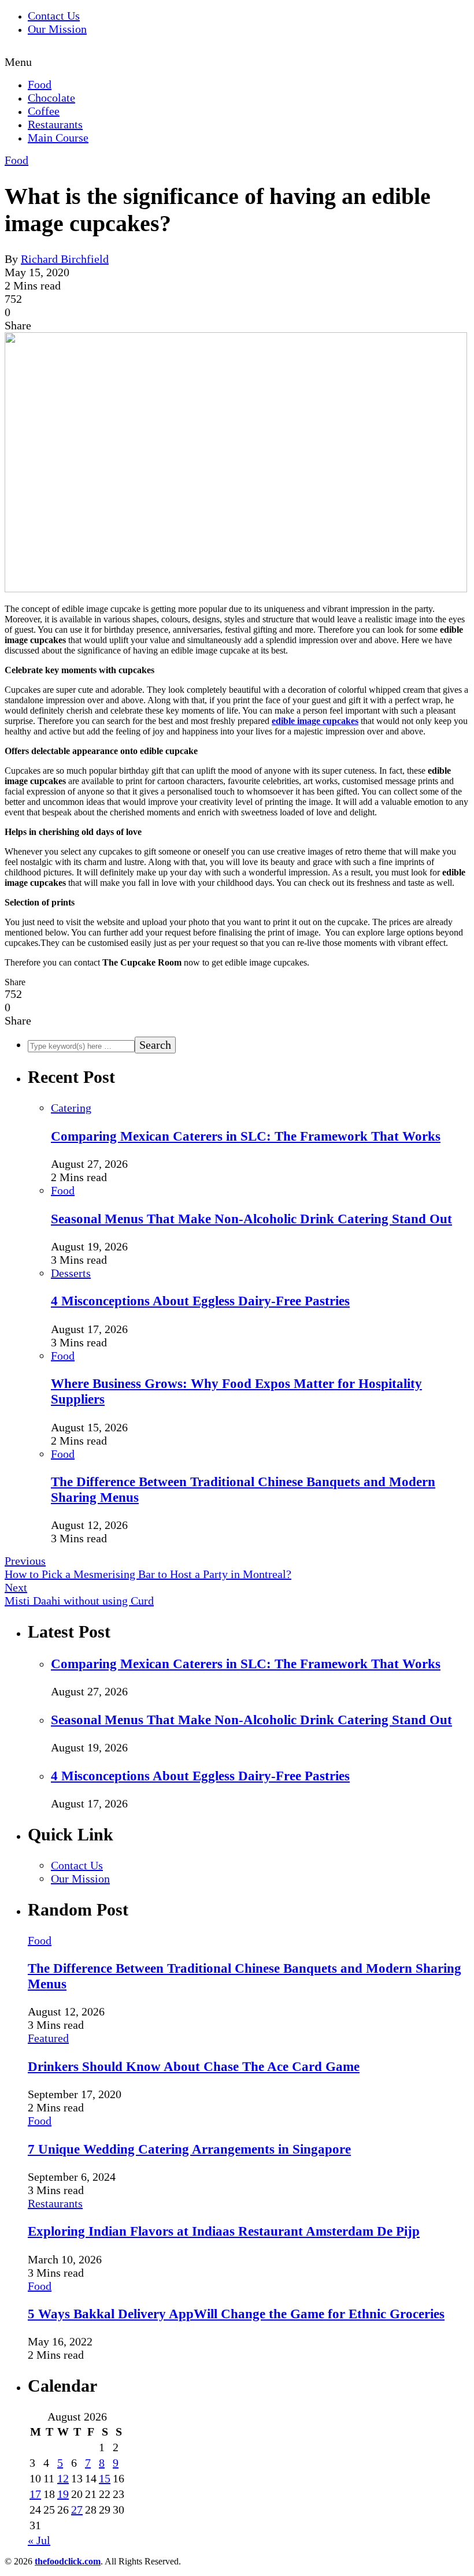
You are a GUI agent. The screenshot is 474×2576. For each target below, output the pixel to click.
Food (40, 84)
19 (63, 2494)
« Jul (39, 2540)
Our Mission (57, 29)
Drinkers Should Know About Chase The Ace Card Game (194, 2066)
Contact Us (54, 16)
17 (35, 2494)
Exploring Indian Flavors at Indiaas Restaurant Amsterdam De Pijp (224, 2231)
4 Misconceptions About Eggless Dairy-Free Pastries (200, 1301)
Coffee (44, 111)
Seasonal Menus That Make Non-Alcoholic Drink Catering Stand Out (251, 1219)
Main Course (58, 138)
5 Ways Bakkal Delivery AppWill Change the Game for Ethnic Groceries (236, 2314)
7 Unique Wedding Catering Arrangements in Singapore (189, 2149)
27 (77, 2510)
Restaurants (55, 124)
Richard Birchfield (65, 259)
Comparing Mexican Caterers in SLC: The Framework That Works (246, 1136)
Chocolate (51, 98)
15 (105, 2478)
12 (63, 2478)
